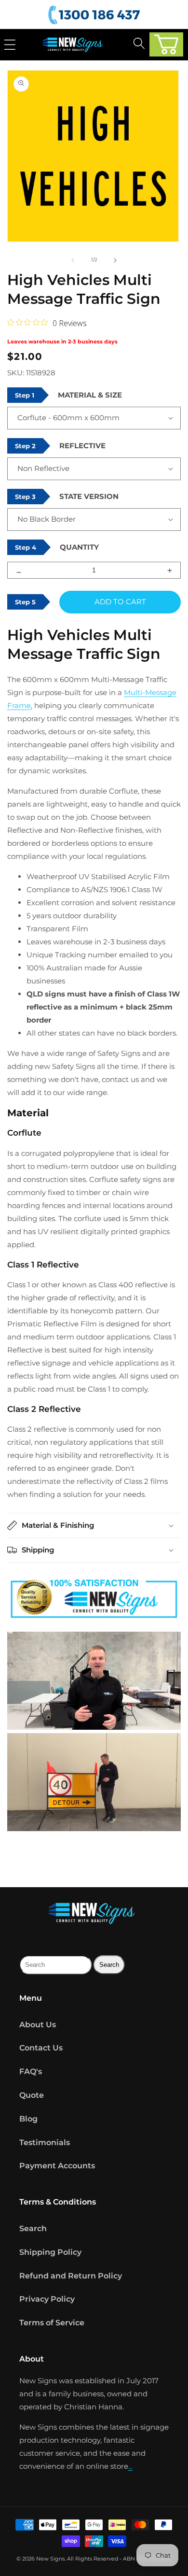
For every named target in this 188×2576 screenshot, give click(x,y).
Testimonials (45, 2142)
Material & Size (90, 395)
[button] (166, 44)
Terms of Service (52, 2323)
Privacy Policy (47, 2299)
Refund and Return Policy (71, 2276)
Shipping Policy (50, 2252)
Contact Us (41, 2048)
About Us (38, 2025)
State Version (89, 496)
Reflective (82, 446)
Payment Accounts (57, 2166)
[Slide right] (115, 260)
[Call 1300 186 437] (95, 15)
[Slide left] (73, 260)
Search (33, 2228)
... (130, 2466)
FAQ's (31, 2071)
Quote (32, 2095)
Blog (28, 2119)
